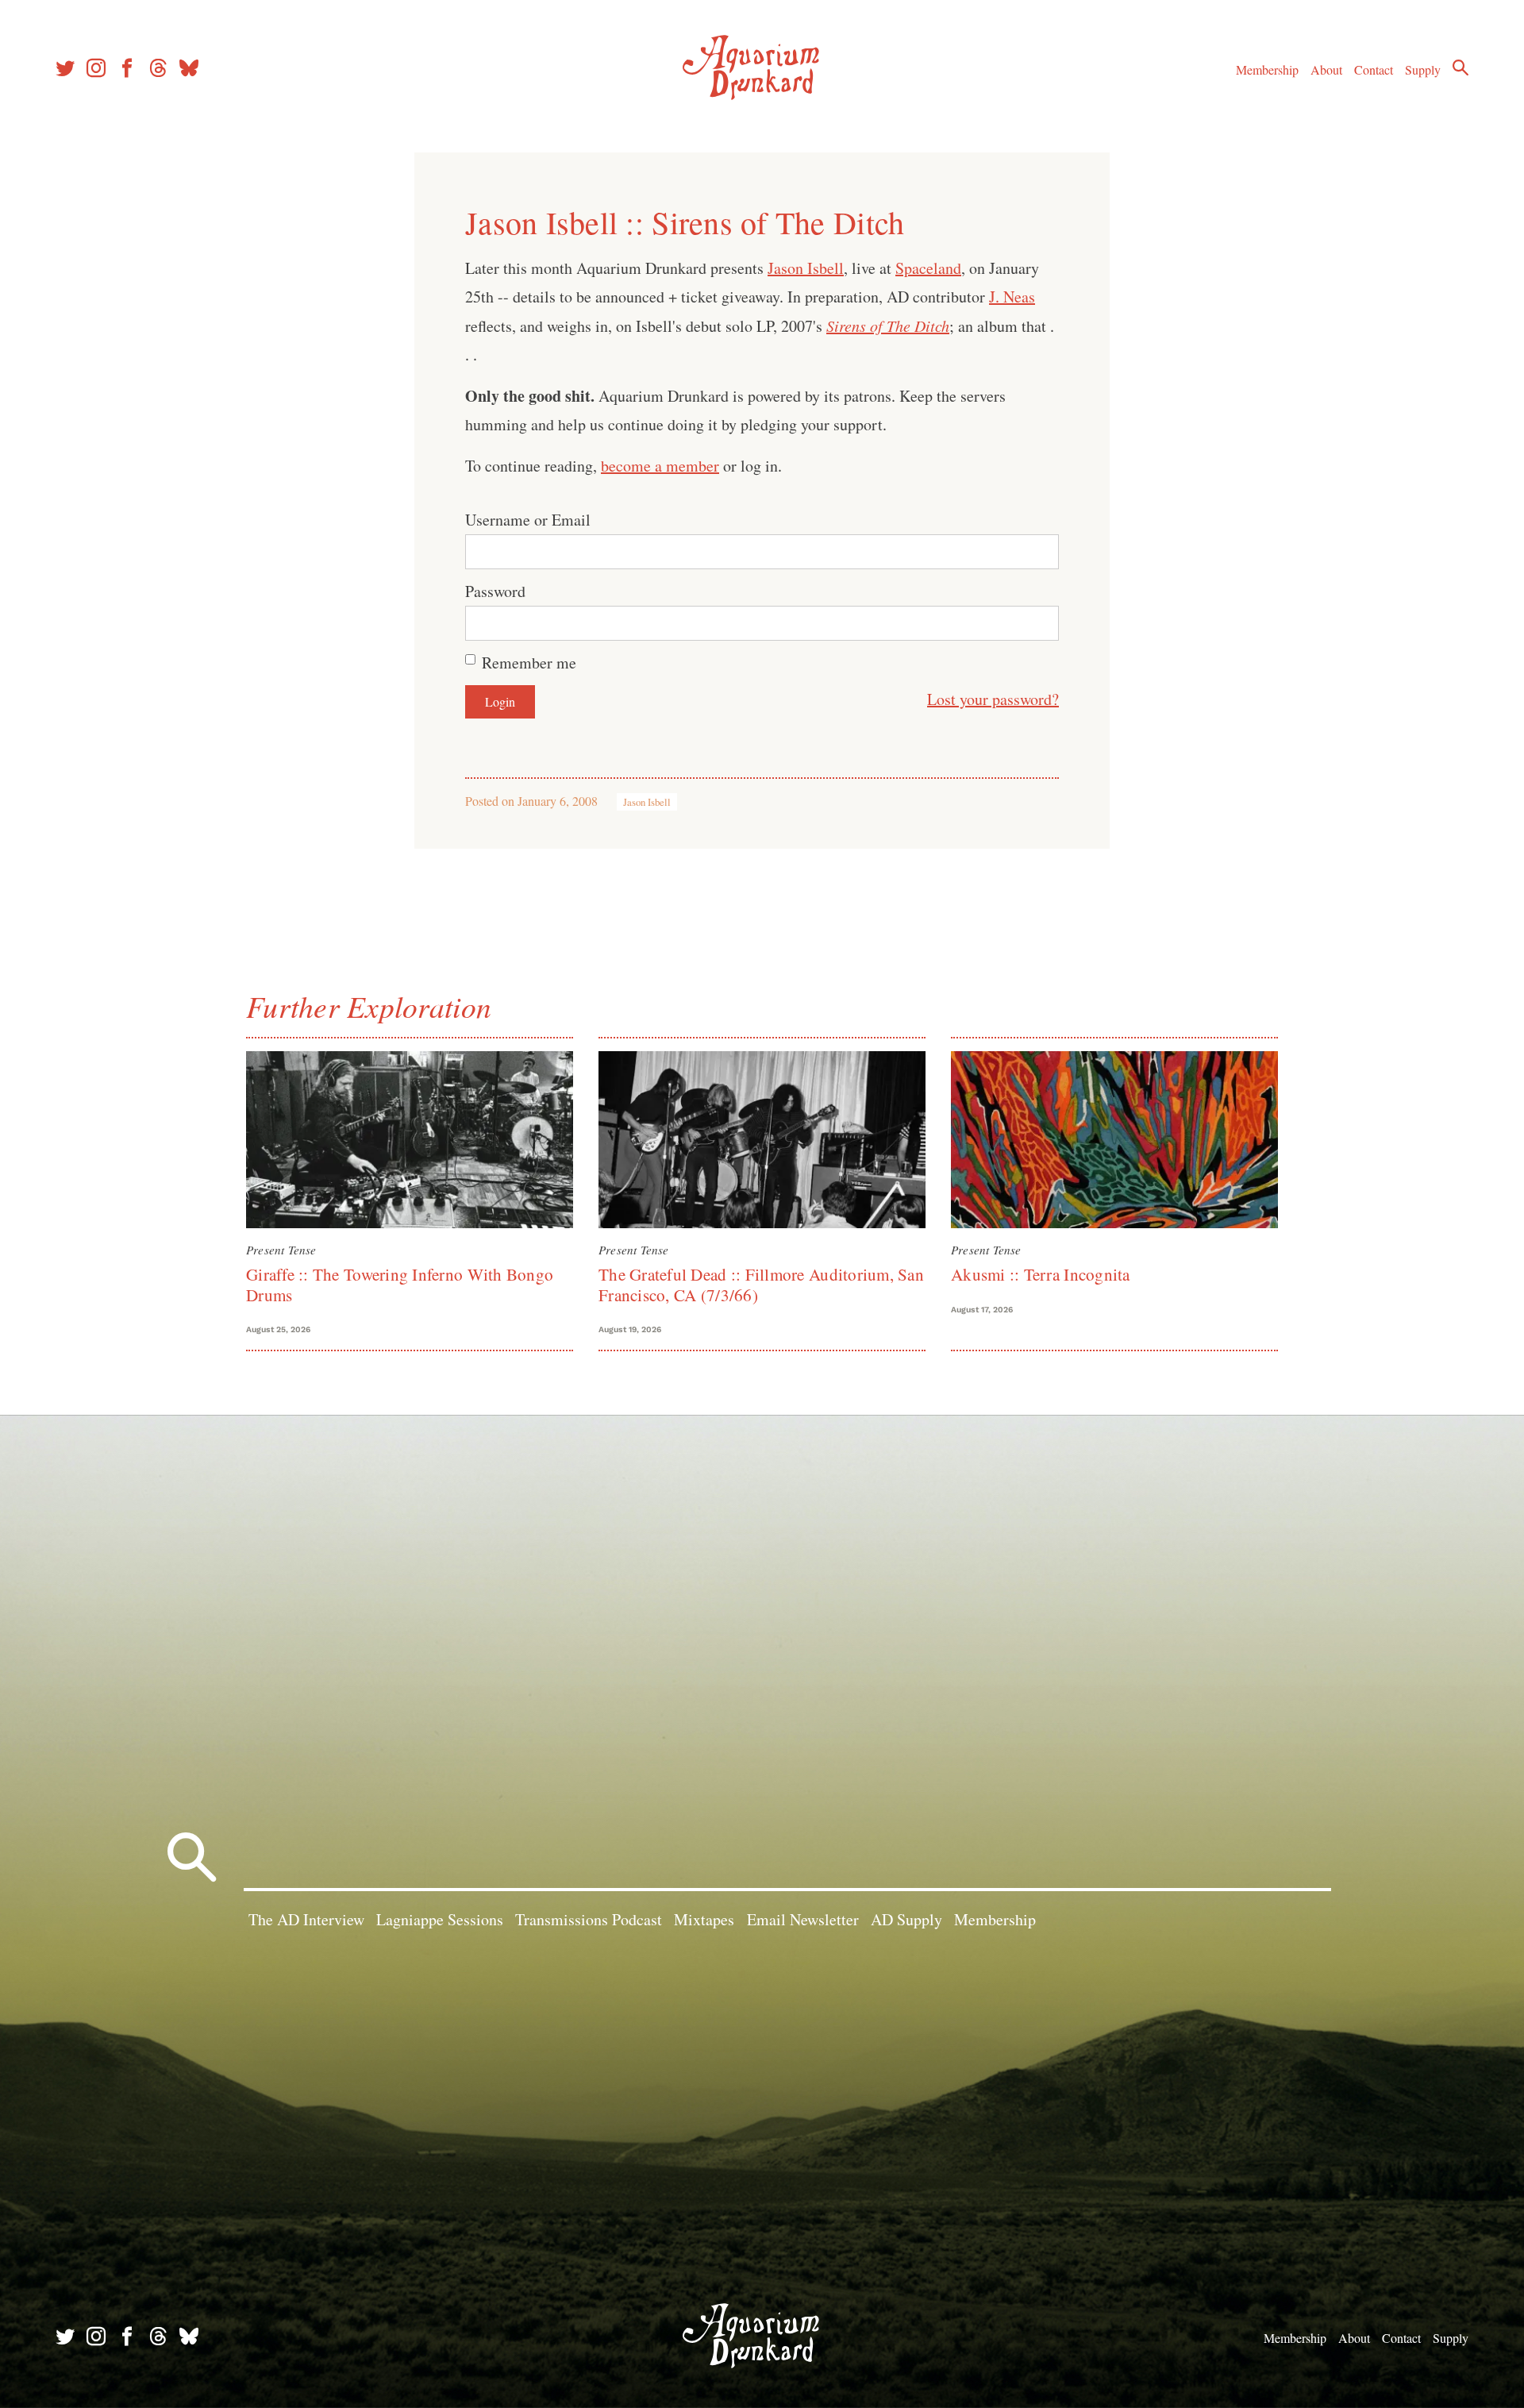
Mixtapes (704, 1919)
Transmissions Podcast (589, 1919)
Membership (1267, 69)
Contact (1374, 69)
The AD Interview (306, 1919)
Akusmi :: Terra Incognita (1041, 1274)
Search (1460, 67)
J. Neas (1012, 297)
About (1326, 69)
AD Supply (906, 1919)
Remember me (529, 663)
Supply (1423, 69)
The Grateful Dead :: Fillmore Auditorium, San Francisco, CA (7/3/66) (761, 1284)
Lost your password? (993, 699)
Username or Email (528, 520)
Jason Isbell (806, 268)
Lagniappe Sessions (440, 1919)
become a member (660, 466)
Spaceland (928, 268)
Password (495, 591)
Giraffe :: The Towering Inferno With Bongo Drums (400, 1284)
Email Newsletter (803, 1919)
